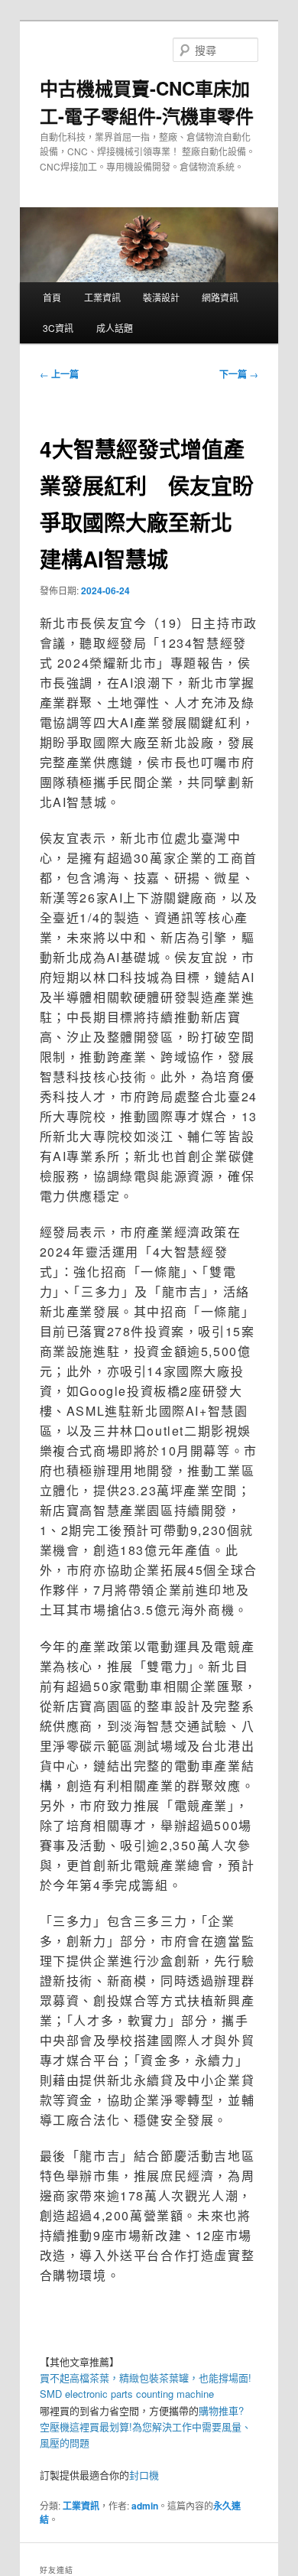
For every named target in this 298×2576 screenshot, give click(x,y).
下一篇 (239, 374)
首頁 (52, 297)
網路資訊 (220, 297)
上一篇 (59, 374)
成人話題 (115, 328)
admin (145, 2506)
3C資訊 (58, 328)
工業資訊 (102, 297)
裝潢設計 (161, 297)
